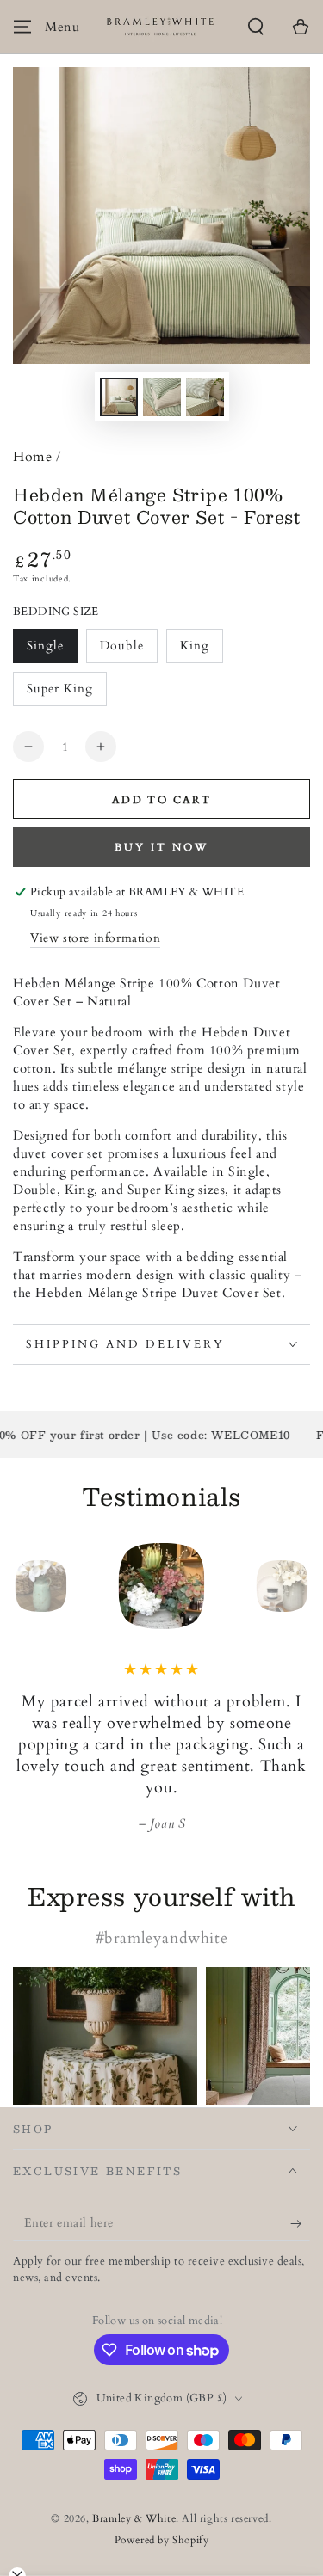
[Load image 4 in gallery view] (162, 397)
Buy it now (161, 847)
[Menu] (22, 27)
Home (32, 457)
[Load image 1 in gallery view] (119, 397)
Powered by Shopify (162, 2540)
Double (128, 650)
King (201, 650)
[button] (256, 27)
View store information (95, 938)
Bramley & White (134, 2518)
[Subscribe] (300, 2223)
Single (52, 650)
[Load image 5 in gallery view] (205, 397)
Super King (59, 693)
